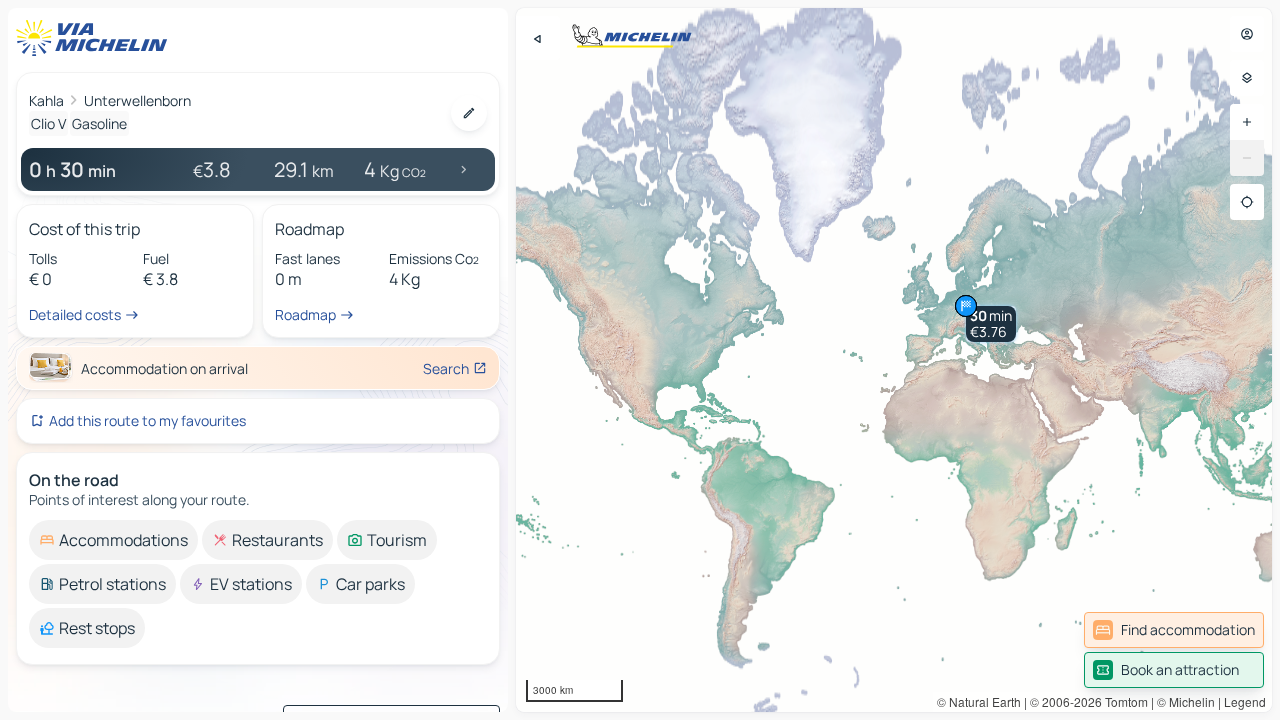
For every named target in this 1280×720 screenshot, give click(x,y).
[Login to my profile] (1247, 34)
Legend (1245, 701)
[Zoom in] (1247, 122)
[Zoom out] (1247, 158)
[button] (991, 324)
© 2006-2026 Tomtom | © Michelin (1122, 701)
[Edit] (469, 113)
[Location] (1247, 202)
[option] (113, 540)
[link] (1174, 630)
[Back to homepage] (96, 38)
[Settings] (1247, 78)
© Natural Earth (979, 701)
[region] (894, 360)
